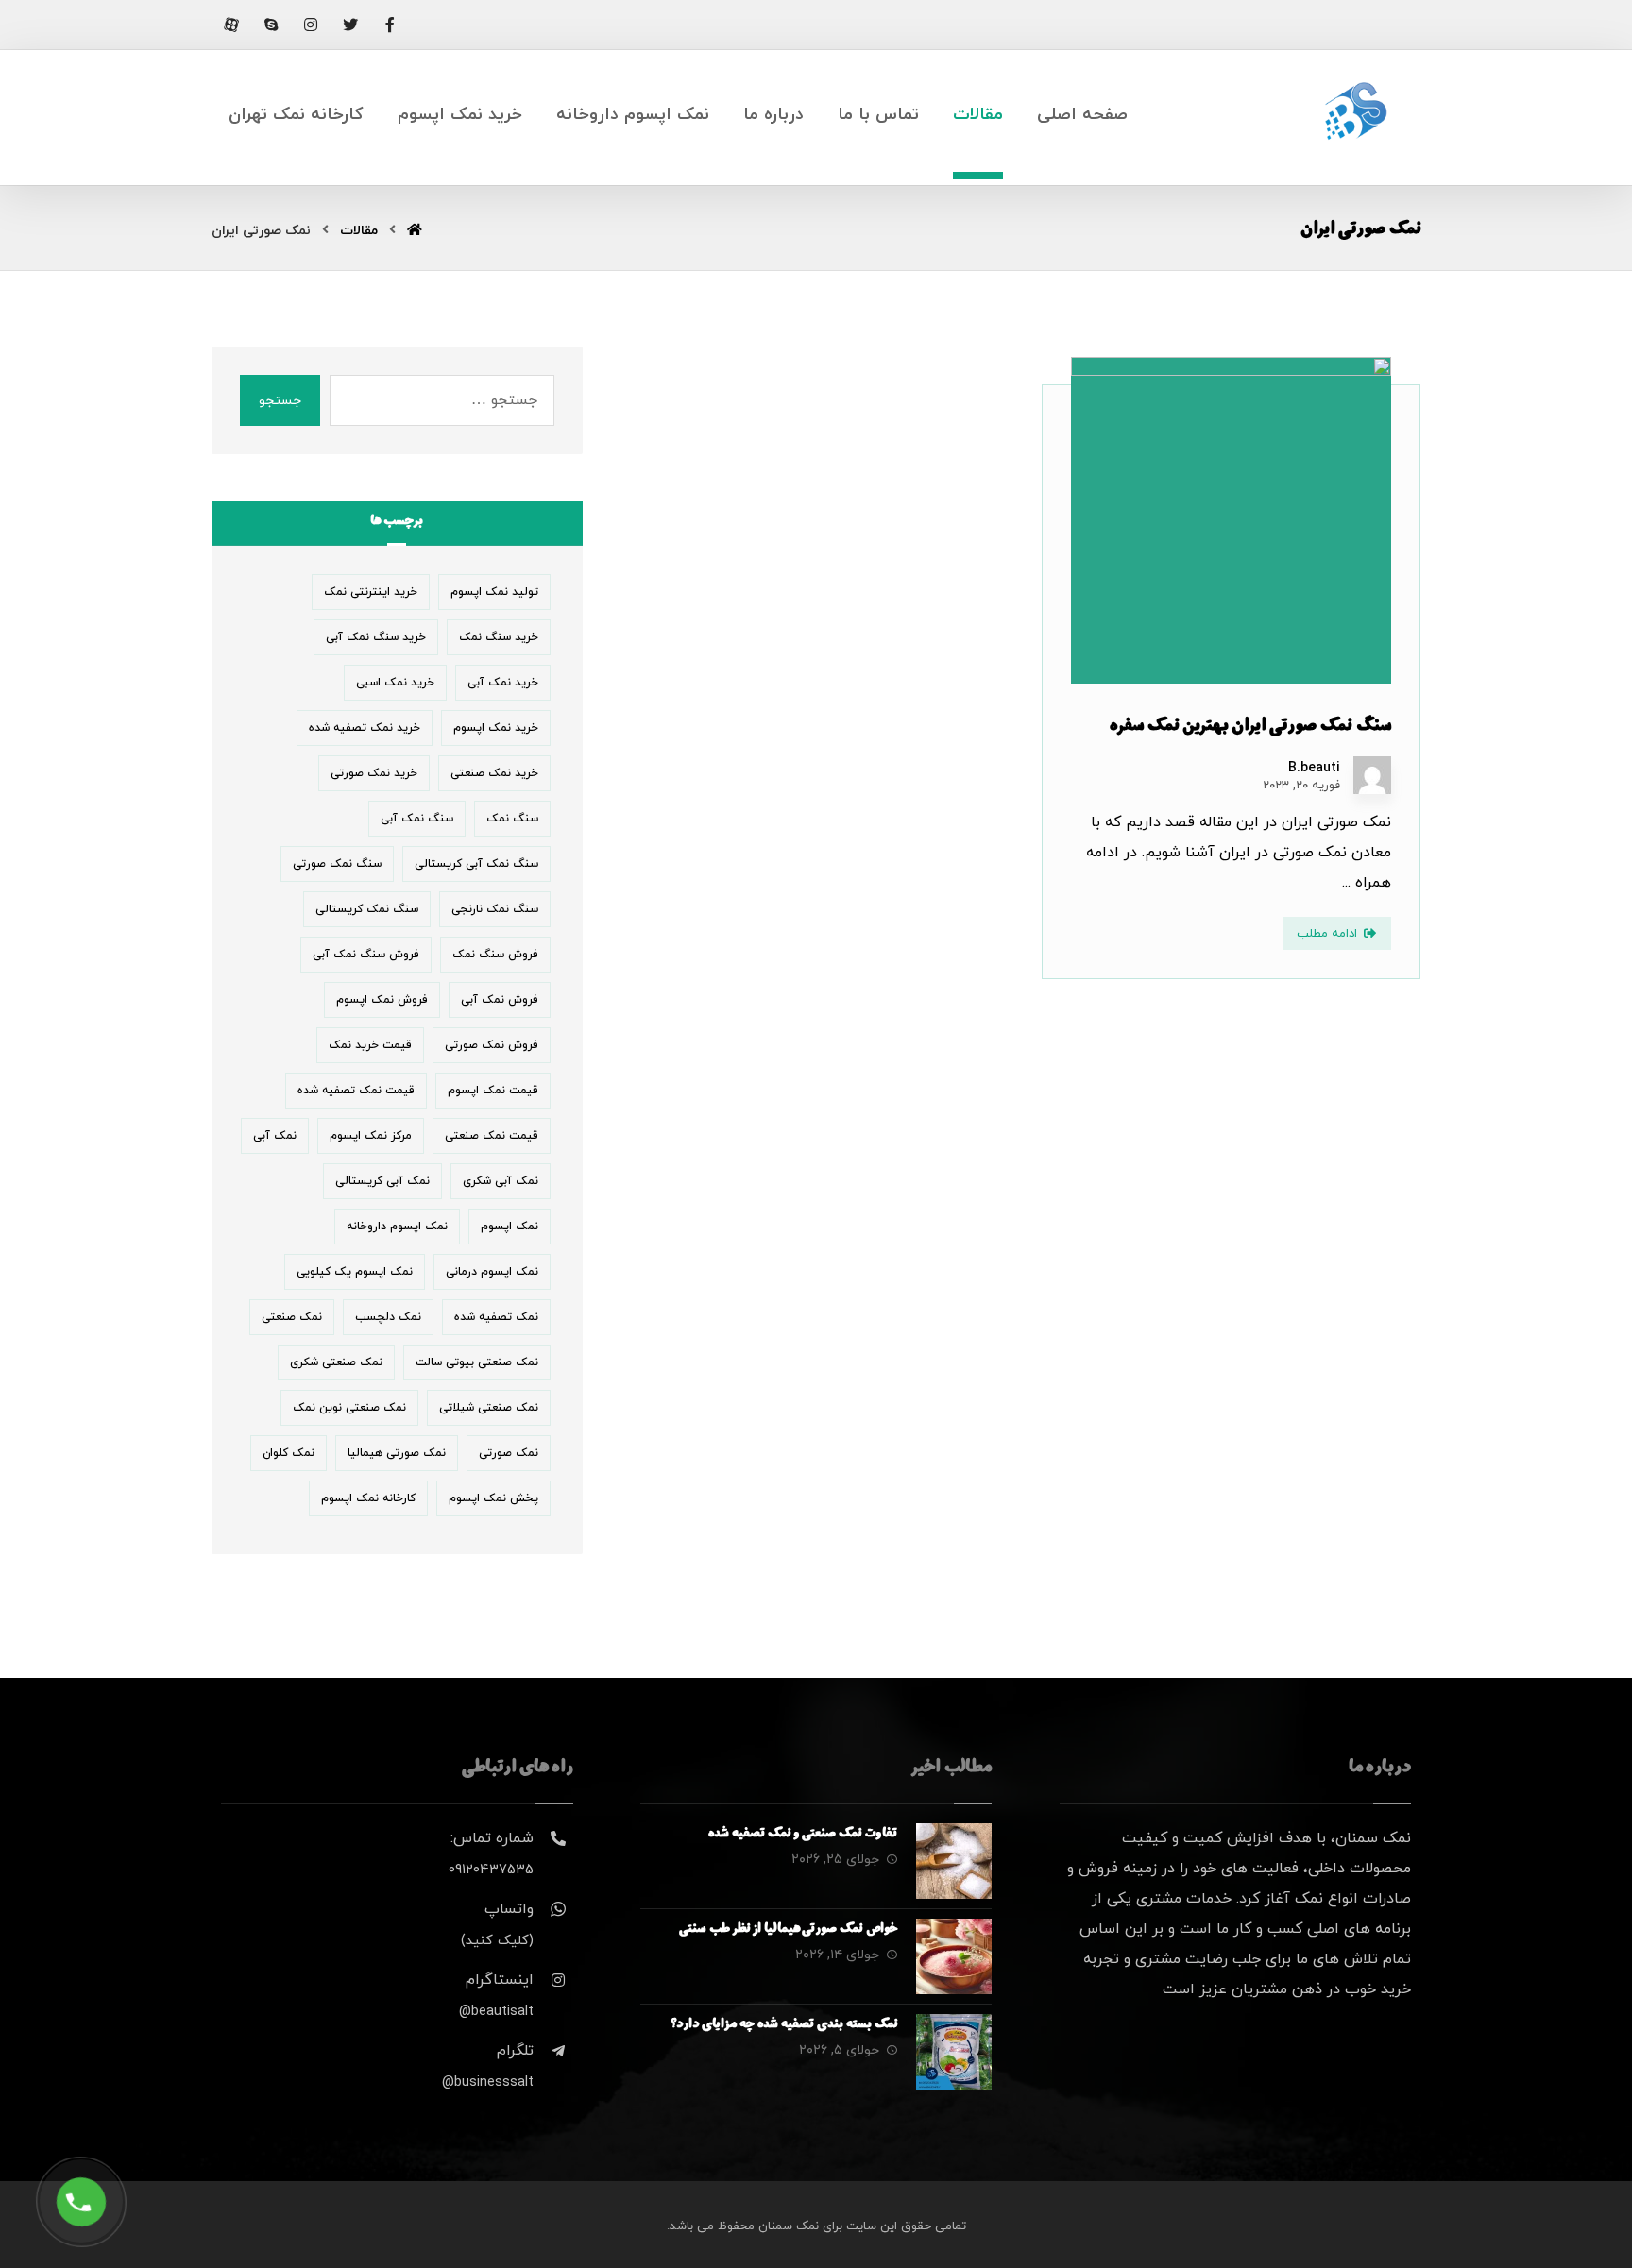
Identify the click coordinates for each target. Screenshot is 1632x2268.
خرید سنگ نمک (499, 637)
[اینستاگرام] (311, 25)
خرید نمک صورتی (374, 773)
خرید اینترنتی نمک (371, 592)
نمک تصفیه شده (496, 1317)
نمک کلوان (289, 1453)
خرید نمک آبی (503, 683)
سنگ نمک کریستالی (367, 909)
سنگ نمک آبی (417, 819)
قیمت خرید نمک (370, 1045)
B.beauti (1314, 769)
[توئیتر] (350, 25)
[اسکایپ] (271, 25)
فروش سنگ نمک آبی (366, 955)
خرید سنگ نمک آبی (376, 637)
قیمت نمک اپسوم (493, 1091)
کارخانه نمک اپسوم (368, 1498)
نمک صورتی (509, 1453)
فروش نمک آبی (500, 1000)
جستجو (280, 401)
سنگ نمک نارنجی (495, 909)
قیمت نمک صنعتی (492, 1136)
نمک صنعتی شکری (336, 1362)
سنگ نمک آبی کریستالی (476, 864)
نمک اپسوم (510, 1227)
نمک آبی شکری (501, 1181)
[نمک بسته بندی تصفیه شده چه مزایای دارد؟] (954, 2052)
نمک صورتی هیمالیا (397, 1453)
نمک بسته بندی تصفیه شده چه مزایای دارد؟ (784, 2025)
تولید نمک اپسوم (494, 592)
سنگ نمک (512, 819)
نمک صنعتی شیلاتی (489, 1408)
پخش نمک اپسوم (493, 1498)
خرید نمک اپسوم (496, 728)
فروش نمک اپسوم (382, 1000)
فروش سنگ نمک (495, 955)
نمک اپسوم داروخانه (397, 1227)
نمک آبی (275, 1136)
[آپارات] (231, 25)
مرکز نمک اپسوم (371, 1136)
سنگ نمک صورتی (337, 864)
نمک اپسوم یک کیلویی (355, 1272)
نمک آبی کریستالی (382, 1181)
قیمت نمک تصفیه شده (356, 1091)
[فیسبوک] (390, 25)
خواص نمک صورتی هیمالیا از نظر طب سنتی (789, 1930)
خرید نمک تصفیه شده (365, 728)
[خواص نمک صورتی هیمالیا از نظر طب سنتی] (954, 1956)
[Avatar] (1372, 775)
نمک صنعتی (292, 1317)
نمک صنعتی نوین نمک (349, 1408)
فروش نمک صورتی (492, 1045)
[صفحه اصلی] (415, 231)
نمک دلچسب (388, 1317)
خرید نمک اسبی (395, 683)
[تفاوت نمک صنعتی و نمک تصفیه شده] (954, 1861)
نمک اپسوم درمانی (492, 1272)
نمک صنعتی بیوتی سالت (477, 1362)
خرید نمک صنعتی (494, 773)
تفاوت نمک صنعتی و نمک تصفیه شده (803, 1835)
